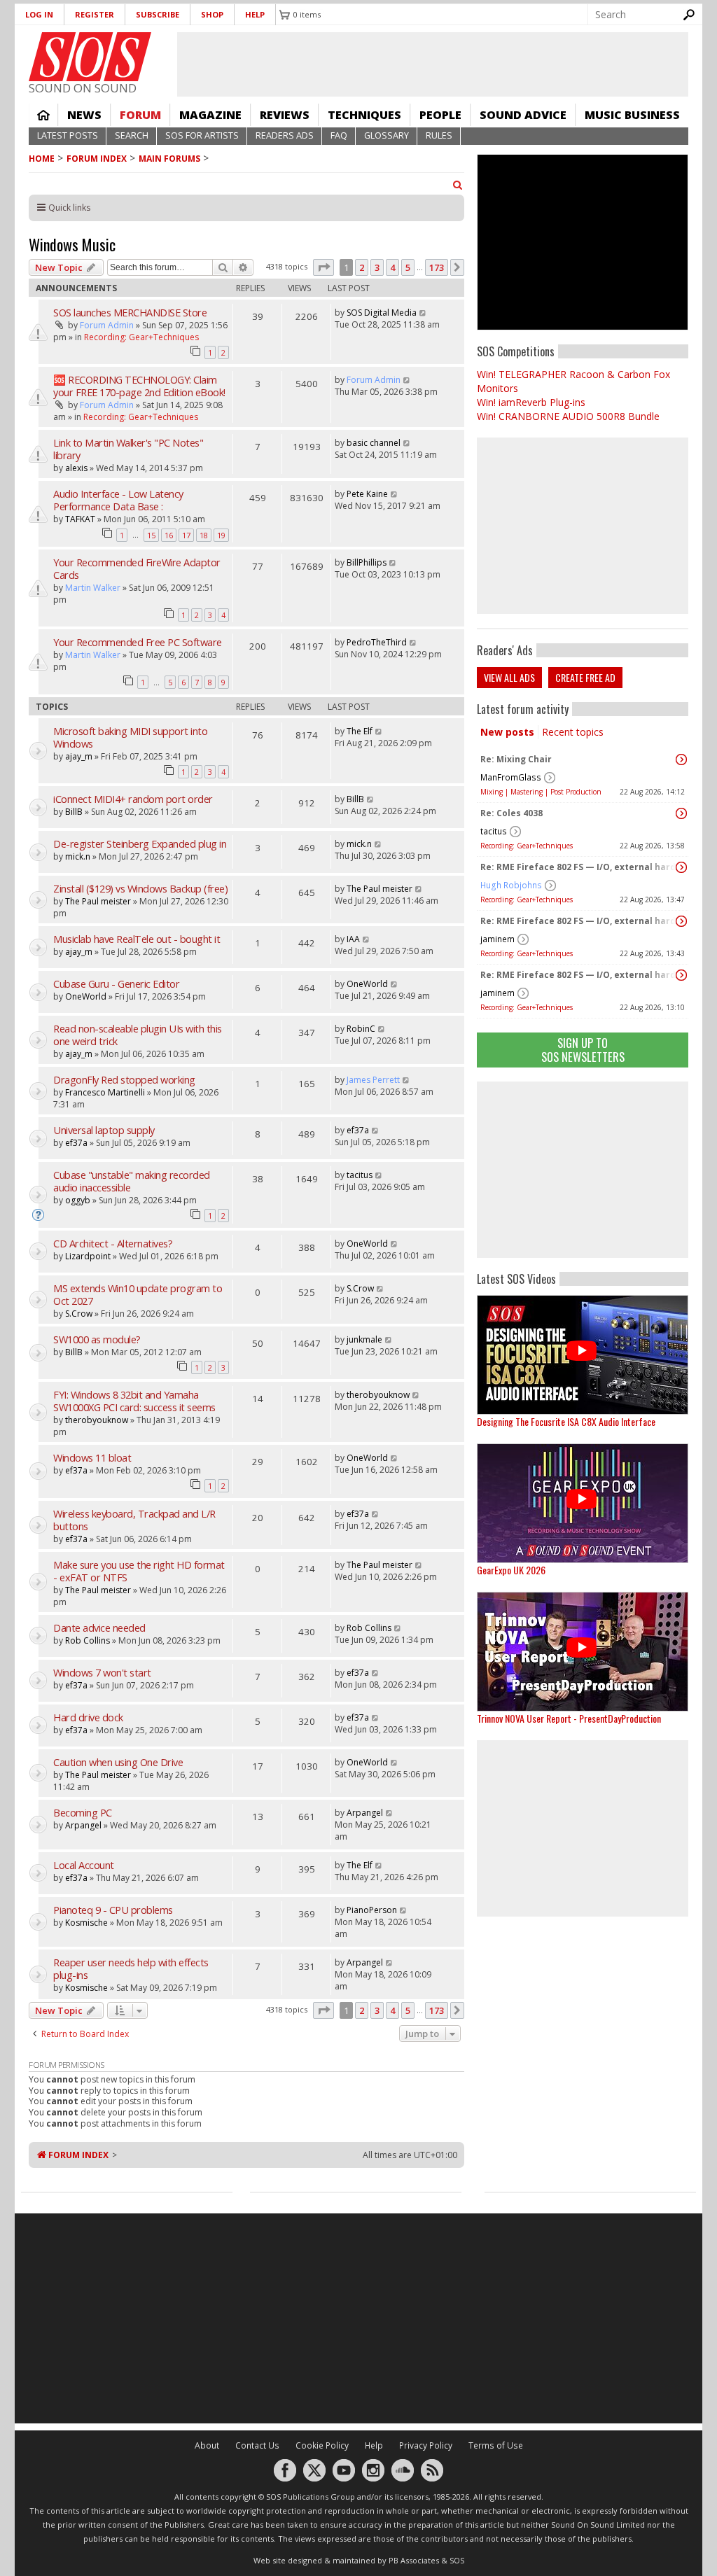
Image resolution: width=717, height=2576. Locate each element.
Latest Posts (68, 135)
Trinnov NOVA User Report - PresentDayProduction (569, 1718)
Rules (439, 135)
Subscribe (158, 14)
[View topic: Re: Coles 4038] (681, 813)
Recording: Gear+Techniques (527, 846)
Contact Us (257, 2445)
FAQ (339, 135)
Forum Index (97, 159)
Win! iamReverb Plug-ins (531, 402)
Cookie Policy (322, 2445)
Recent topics (573, 732)
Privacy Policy (426, 2445)
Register (95, 14)
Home (43, 115)
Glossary (387, 135)
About (207, 2445)
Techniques (364, 115)
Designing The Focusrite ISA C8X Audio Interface (566, 1421)
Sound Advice (523, 115)
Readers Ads (285, 135)
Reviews (285, 115)
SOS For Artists (202, 135)
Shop (212, 14)
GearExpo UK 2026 (511, 1570)
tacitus (494, 831)
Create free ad (585, 677)
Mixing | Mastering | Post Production (541, 792)
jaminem (497, 939)
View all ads (509, 677)
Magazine (210, 115)
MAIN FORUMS (169, 159)
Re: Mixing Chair (516, 759)
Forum (140, 115)
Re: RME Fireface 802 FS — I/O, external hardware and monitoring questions (579, 867)
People (440, 115)
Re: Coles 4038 (511, 813)
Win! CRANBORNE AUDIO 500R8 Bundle (568, 416)
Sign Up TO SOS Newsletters (583, 1050)
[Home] (90, 57)
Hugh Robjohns (511, 885)
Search (132, 135)
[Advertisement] (583, 1170)
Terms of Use (496, 2445)
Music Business (632, 115)
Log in (39, 14)
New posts (507, 732)
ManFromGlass (511, 777)
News (84, 115)
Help (255, 14)
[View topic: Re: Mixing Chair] (681, 759)
